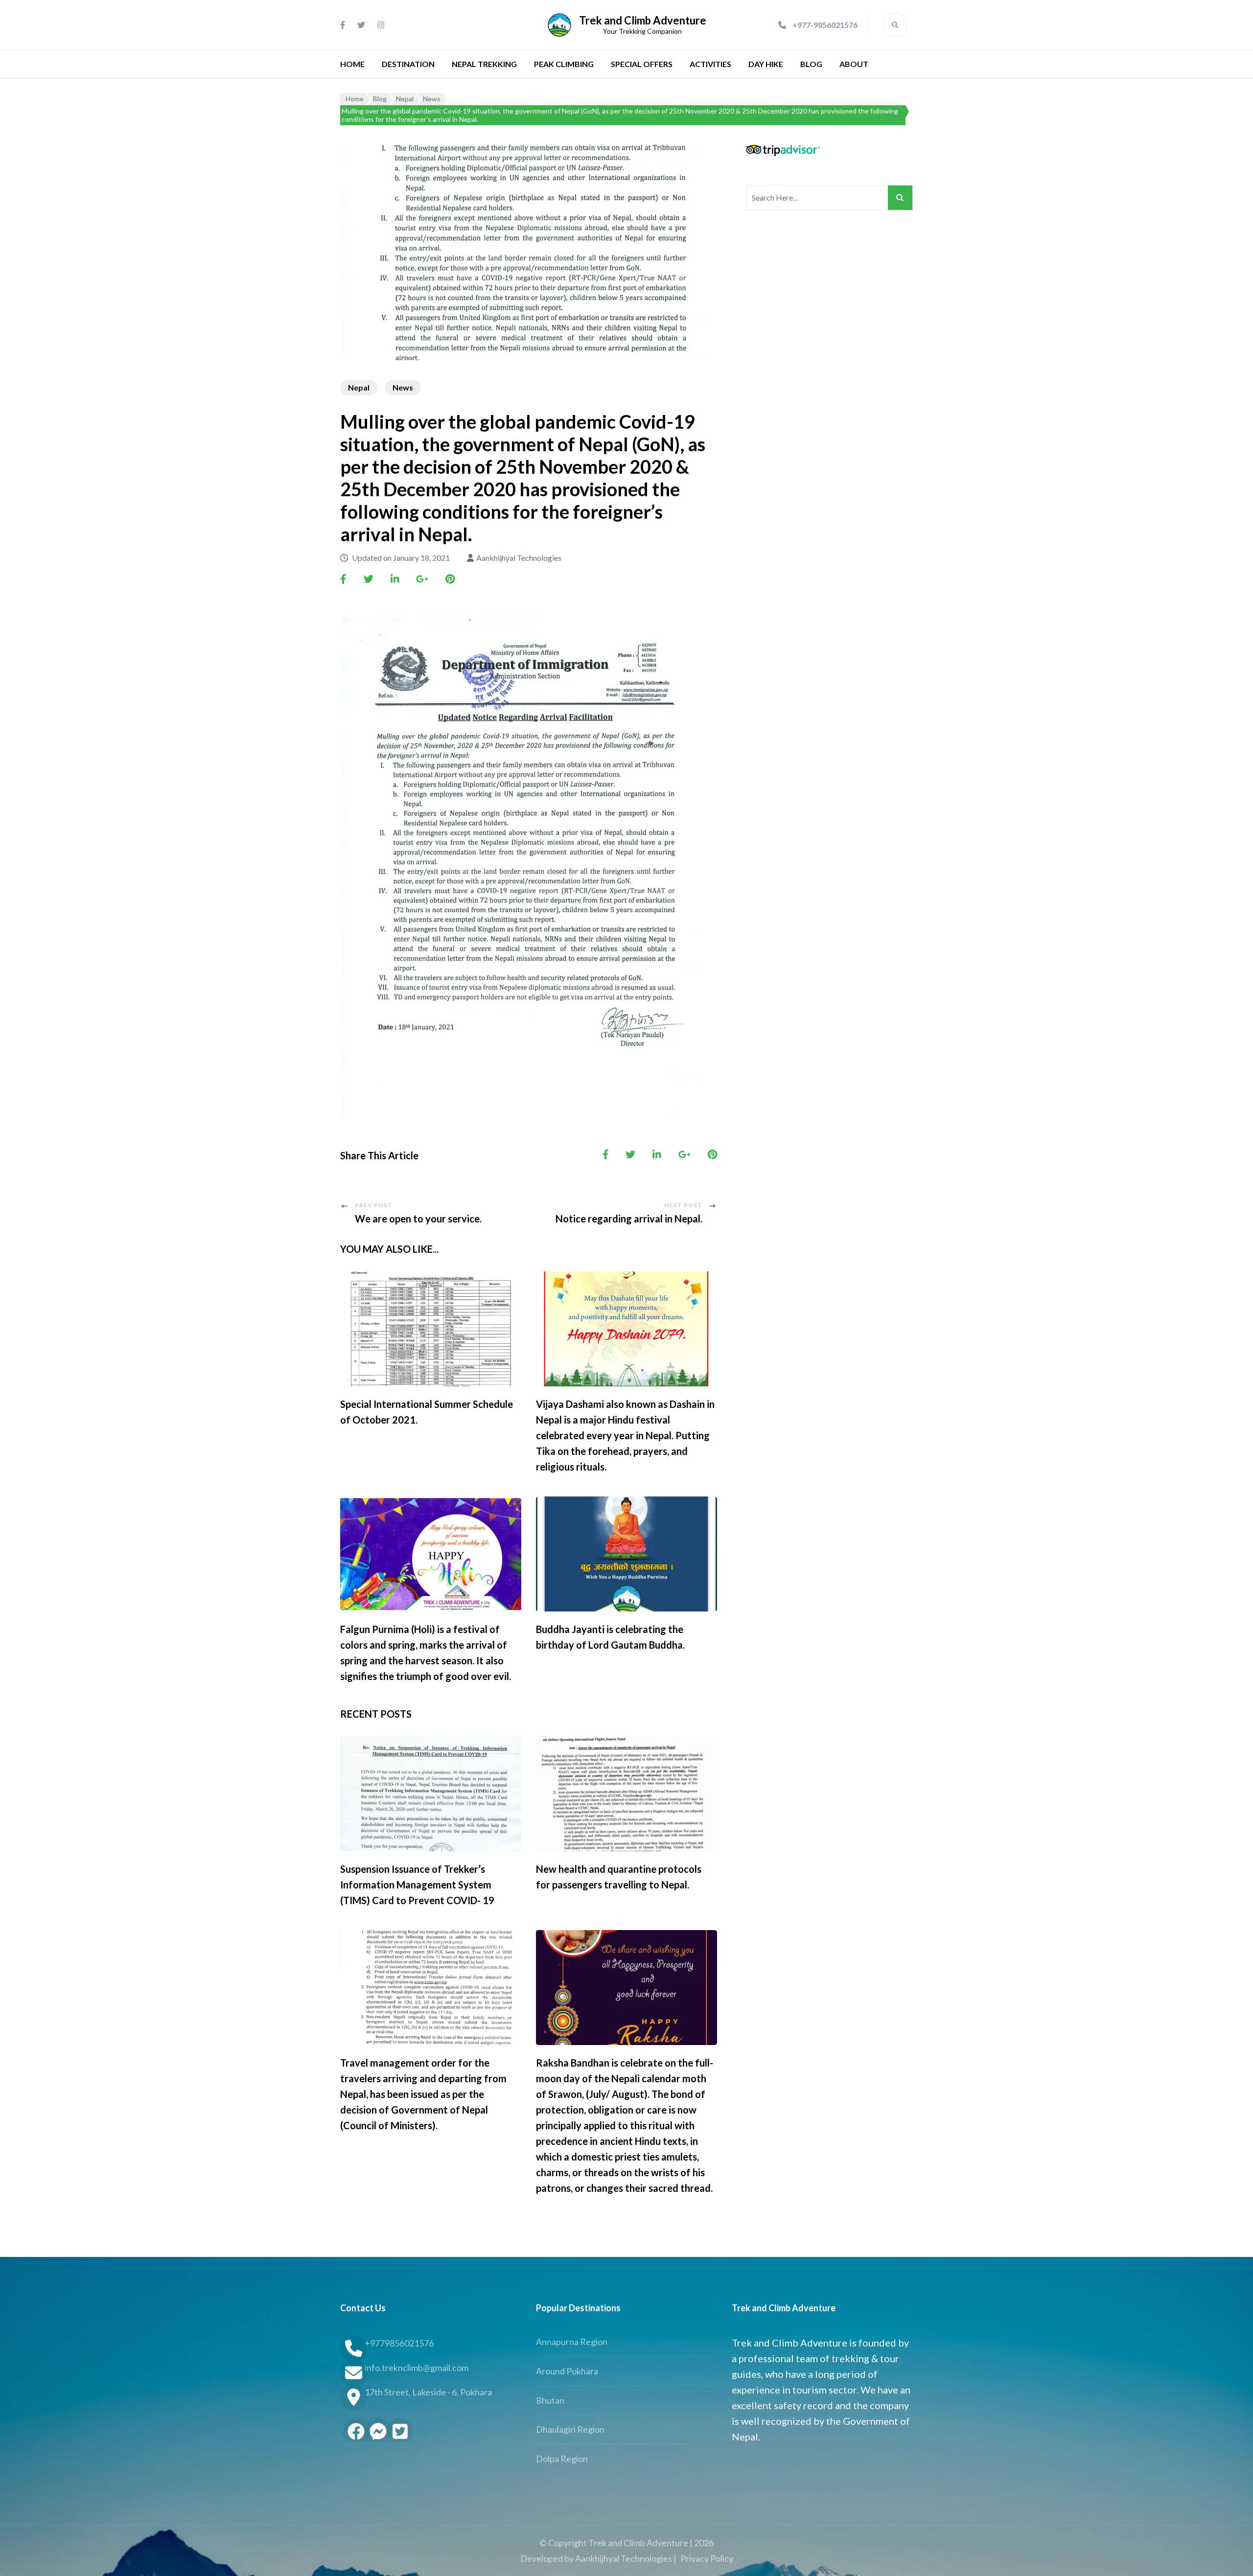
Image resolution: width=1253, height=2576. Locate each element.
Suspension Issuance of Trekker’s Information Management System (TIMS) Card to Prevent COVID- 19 (417, 1885)
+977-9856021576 (825, 25)
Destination (408, 64)
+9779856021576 (399, 2343)
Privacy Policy (707, 2558)
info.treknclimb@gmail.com (417, 2368)
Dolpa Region (562, 2459)
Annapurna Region (572, 2342)
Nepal (359, 387)
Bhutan (550, 2400)
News (403, 387)
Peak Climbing (564, 64)
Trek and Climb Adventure (643, 20)
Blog (811, 64)
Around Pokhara (567, 2371)
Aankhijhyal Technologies (519, 558)
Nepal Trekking (484, 64)
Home (352, 64)
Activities (710, 64)
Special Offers (642, 64)
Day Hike (766, 64)
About (854, 64)
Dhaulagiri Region (570, 2429)
